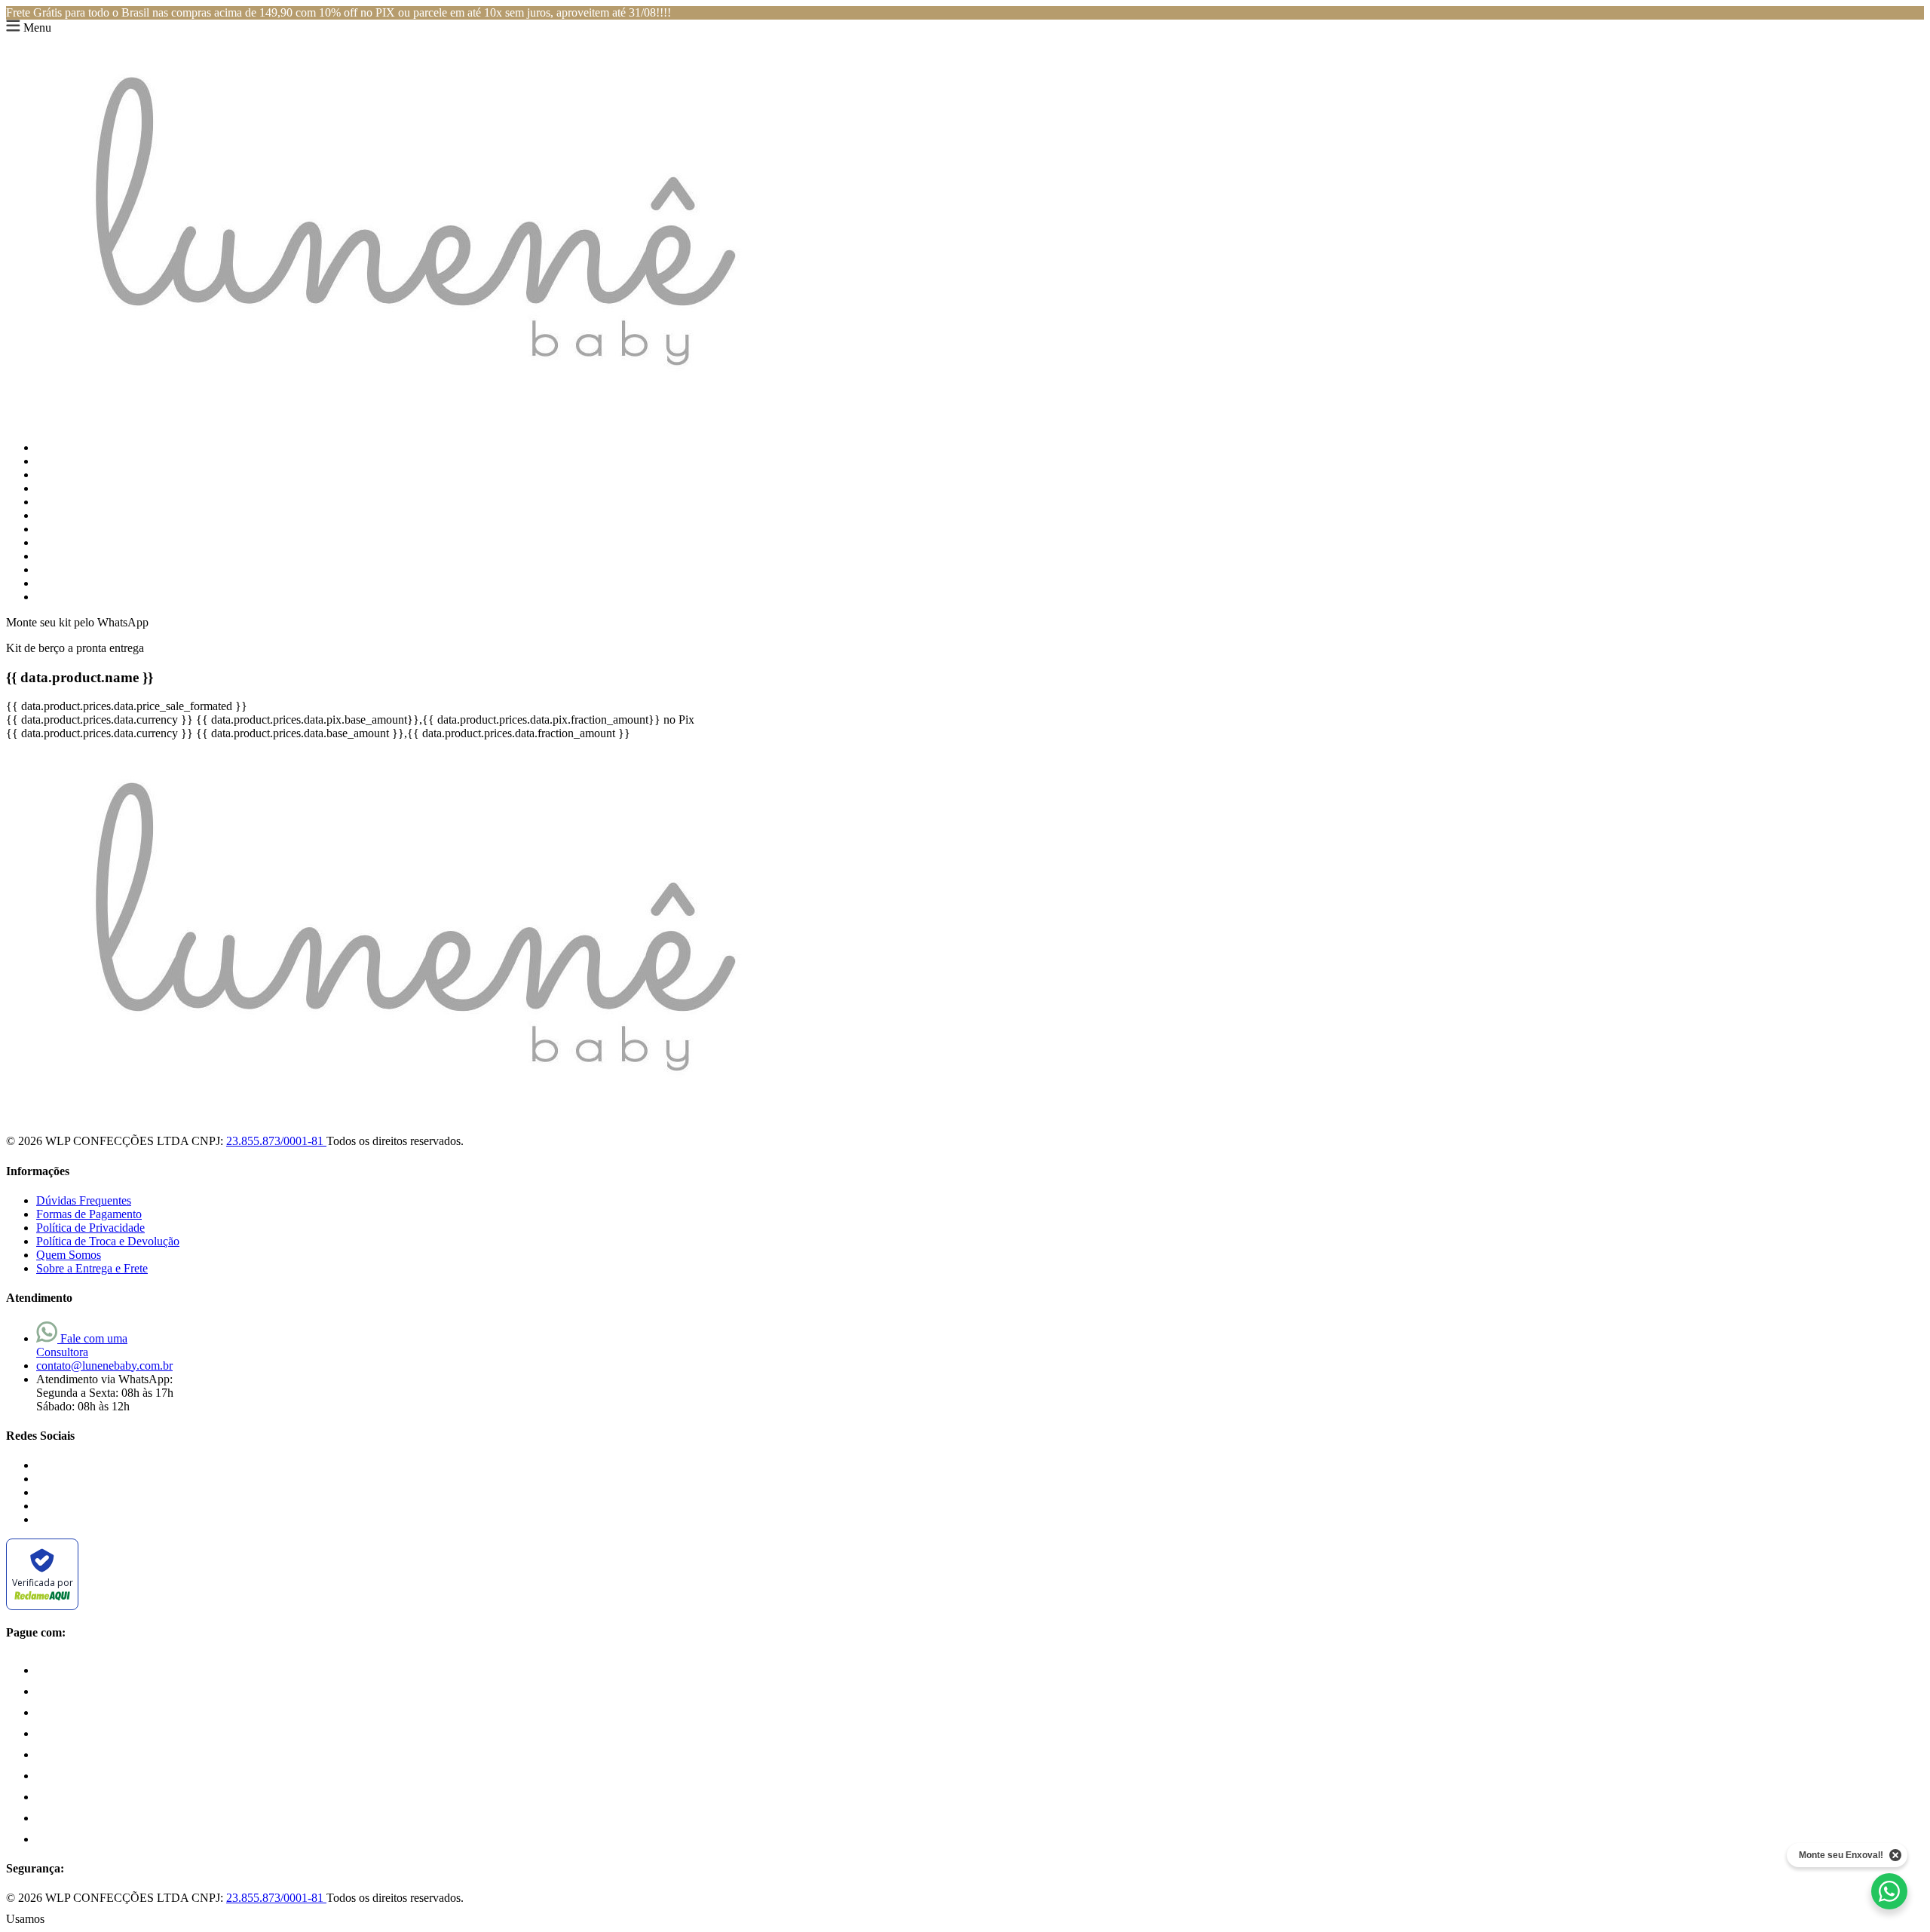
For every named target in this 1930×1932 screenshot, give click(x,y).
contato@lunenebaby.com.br (104, 1366)
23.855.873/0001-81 (276, 1141)
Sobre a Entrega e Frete (92, 1268)
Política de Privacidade (90, 1228)
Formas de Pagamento (89, 1214)
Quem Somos (69, 1255)
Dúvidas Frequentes (84, 1200)
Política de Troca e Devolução (108, 1241)
